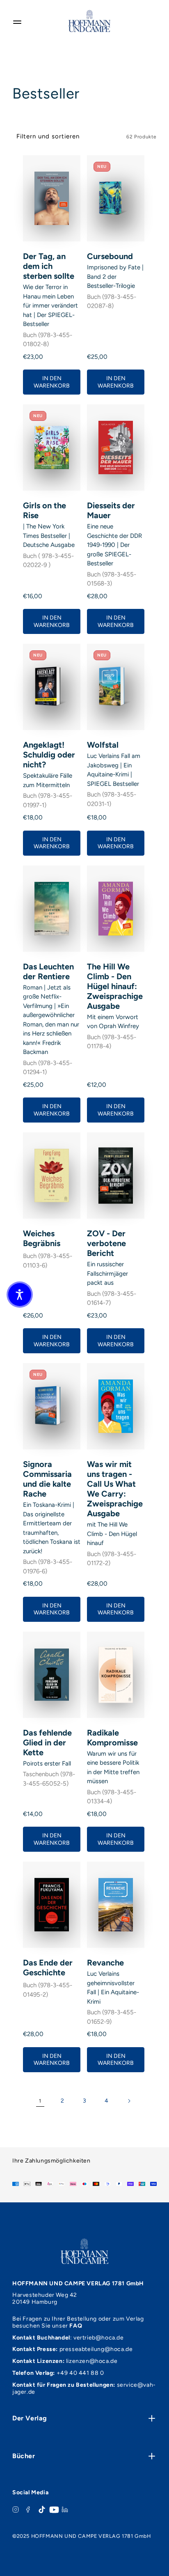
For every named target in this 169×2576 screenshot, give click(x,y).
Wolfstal (103, 745)
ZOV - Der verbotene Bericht (106, 1243)
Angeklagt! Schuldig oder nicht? (49, 755)
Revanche (105, 1963)
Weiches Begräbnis (42, 1238)
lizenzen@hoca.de (92, 2361)
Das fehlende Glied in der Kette (47, 1743)
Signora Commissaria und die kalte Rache (47, 1479)
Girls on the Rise (45, 510)
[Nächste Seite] (129, 2101)
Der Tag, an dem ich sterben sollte (49, 266)
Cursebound (110, 256)
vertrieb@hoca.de (99, 2338)
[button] (20, 1295)
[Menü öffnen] (17, 21)
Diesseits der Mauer (111, 510)
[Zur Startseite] (89, 21)
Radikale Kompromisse (112, 1738)
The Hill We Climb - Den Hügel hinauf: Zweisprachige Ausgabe (115, 986)
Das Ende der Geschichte (48, 1968)
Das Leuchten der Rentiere (48, 971)
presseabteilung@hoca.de (96, 2349)
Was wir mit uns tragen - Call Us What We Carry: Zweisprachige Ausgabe (115, 1489)
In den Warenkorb (52, 382)
